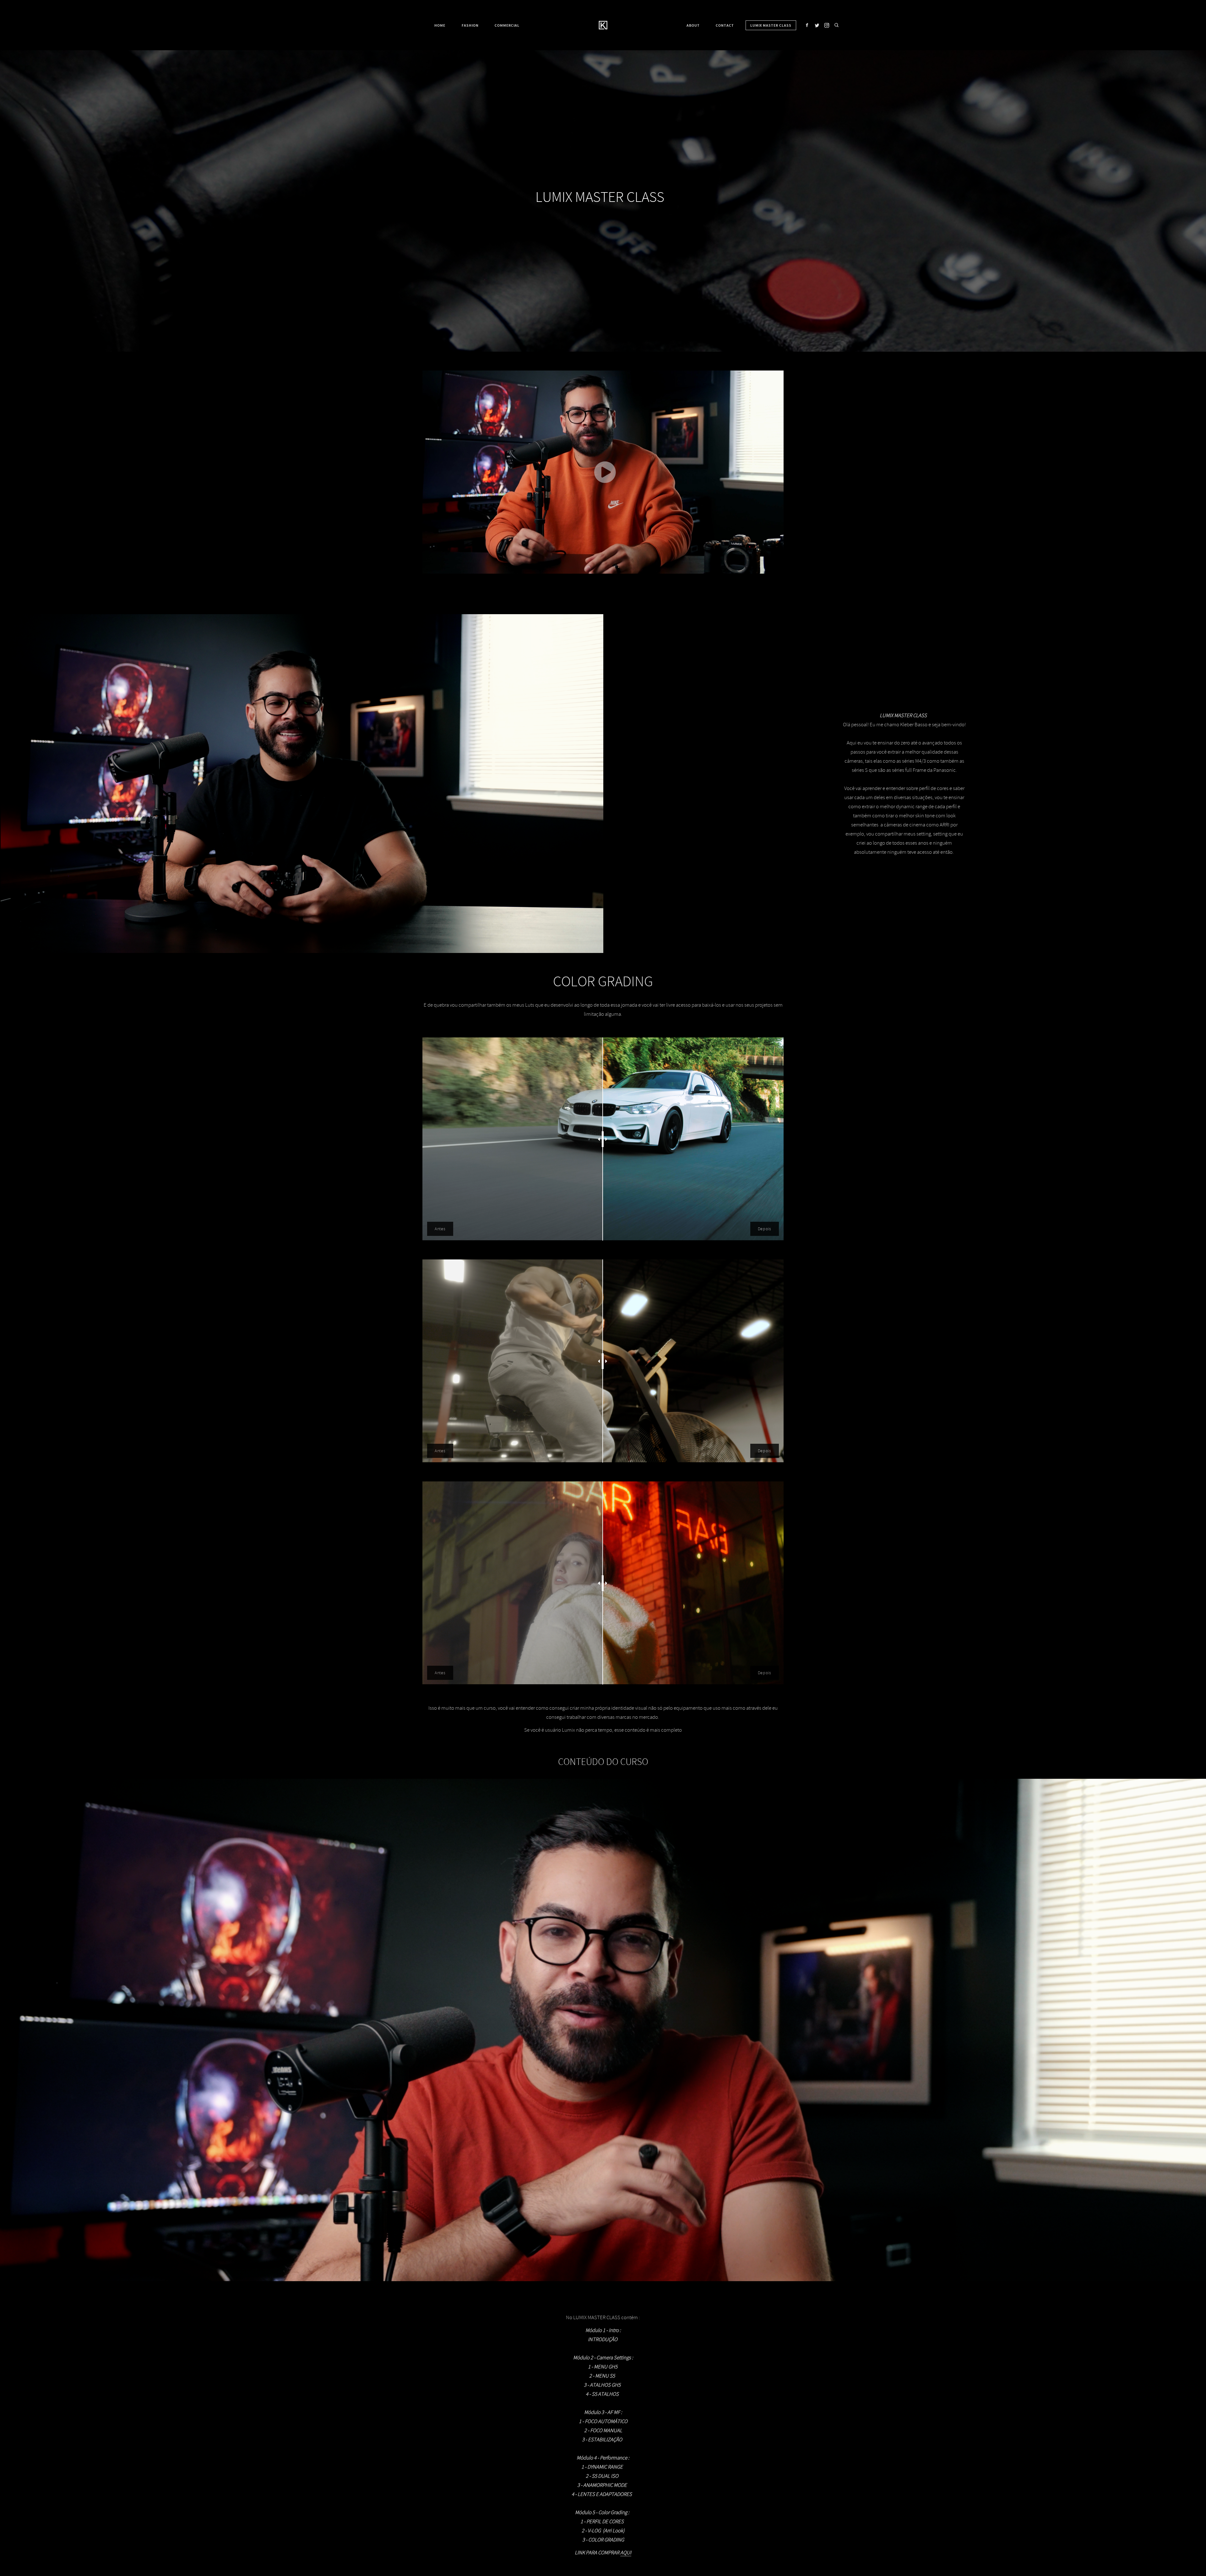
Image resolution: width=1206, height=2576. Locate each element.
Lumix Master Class (771, 25)
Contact (725, 25)
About (693, 25)
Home (440, 25)
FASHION (470, 25)
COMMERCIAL (507, 25)
